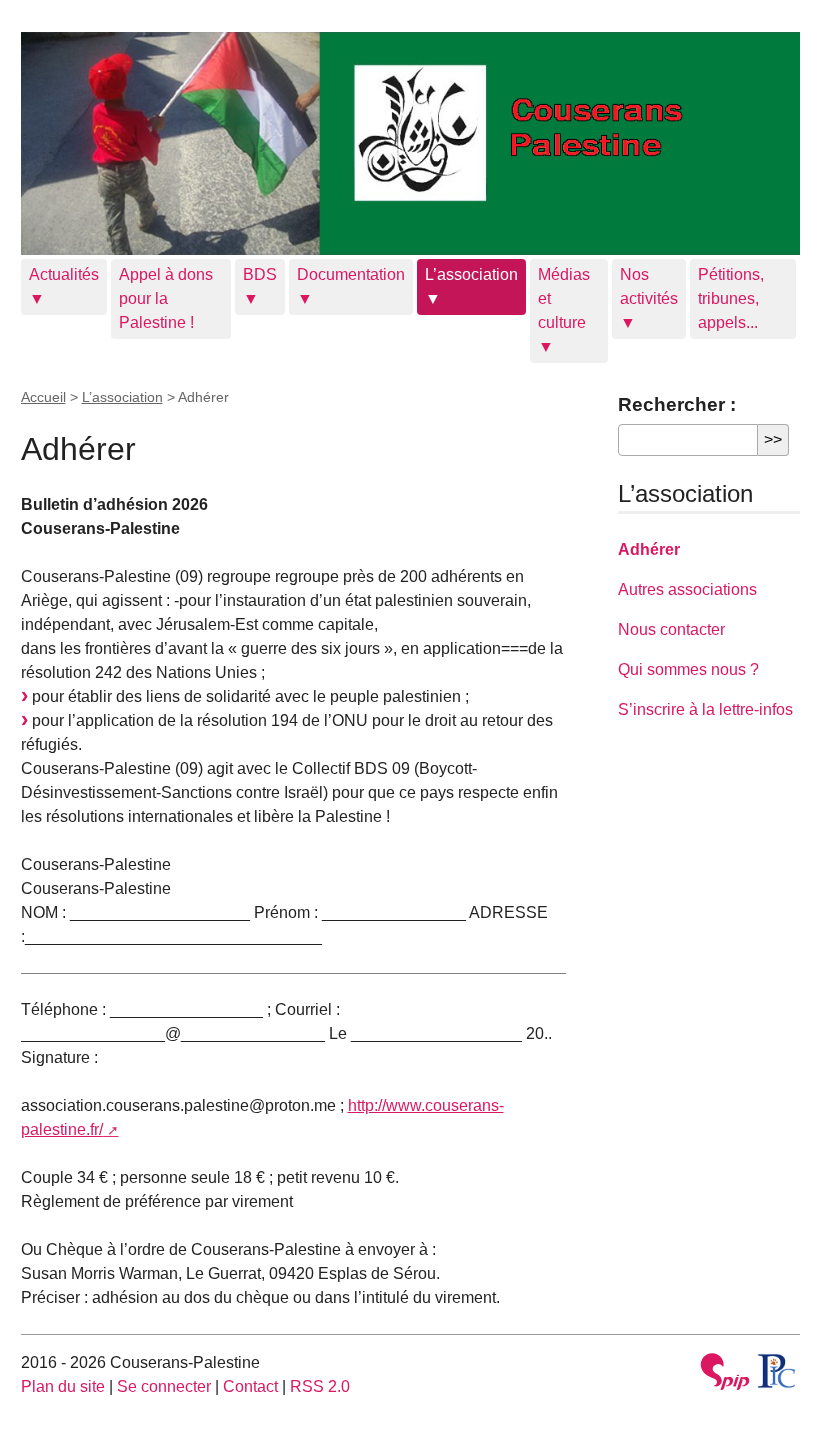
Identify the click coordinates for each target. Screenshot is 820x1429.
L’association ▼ (471, 286)
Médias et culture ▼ (564, 310)
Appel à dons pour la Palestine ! (166, 298)
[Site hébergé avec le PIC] (777, 1371)
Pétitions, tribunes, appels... (731, 298)
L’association (122, 397)
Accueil (43, 397)
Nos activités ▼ (649, 298)
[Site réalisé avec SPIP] (725, 1374)
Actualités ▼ (64, 286)
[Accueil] (410, 143)
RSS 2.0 (320, 1386)
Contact (250, 1386)
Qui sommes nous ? (688, 669)
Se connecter (164, 1386)
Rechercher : (677, 404)
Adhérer (649, 549)
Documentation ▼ (351, 286)
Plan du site (63, 1386)
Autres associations (687, 589)
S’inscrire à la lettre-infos (705, 709)
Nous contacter (671, 629)
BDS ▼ (260, 286)
